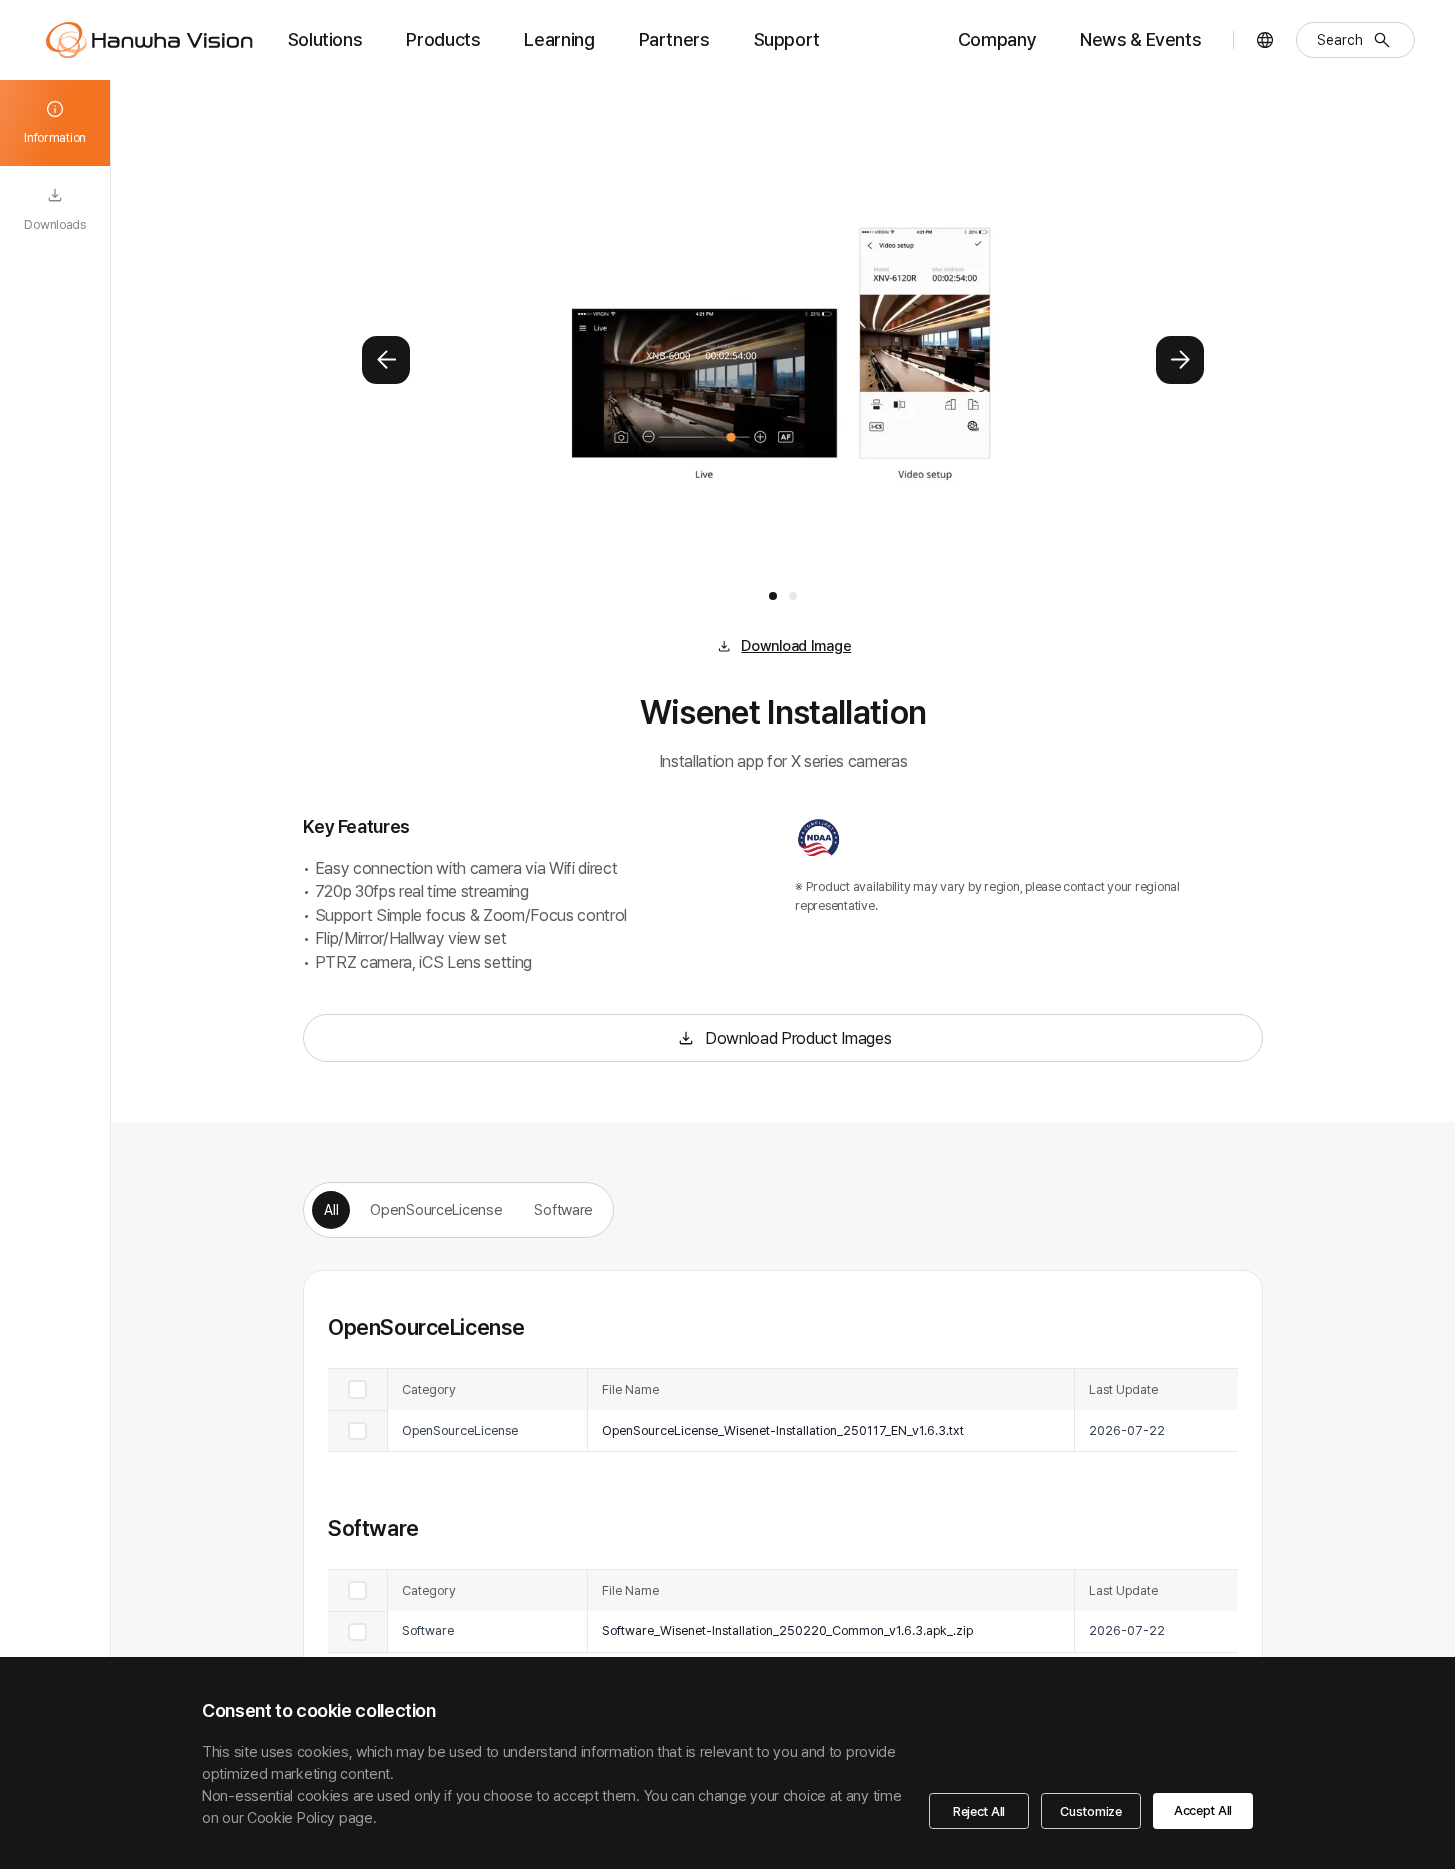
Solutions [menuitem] (325, 39)
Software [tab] (563, 1210)
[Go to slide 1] (773, 596)
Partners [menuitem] (674, 39)
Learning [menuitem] (559, 39)
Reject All (979, 1811)
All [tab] (331, 1210)
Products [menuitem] (443, 39)
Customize (1091, 1811)
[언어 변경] (1265, 40)
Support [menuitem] (787, 39)
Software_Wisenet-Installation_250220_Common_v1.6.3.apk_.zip (787, 1630)
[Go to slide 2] (793, 596)
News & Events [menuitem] (1140, 39)
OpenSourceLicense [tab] (436, 1210)
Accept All (1203, 1810)
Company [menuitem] (997, 39)
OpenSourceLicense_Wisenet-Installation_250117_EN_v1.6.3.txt (783, 1430)
